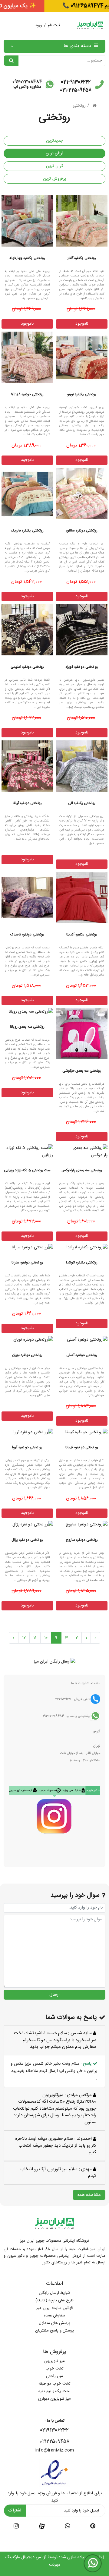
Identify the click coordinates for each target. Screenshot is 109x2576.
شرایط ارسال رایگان (55, 2293)
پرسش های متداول (55, 2323)
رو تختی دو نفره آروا (27, 1447)
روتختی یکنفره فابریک (27, 531)
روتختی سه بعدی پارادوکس (82, 1170)
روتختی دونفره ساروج (82, 1540)
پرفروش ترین (54, 179)
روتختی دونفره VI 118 (27, 394)
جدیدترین (54, 141)
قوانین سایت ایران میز (54, 2308)
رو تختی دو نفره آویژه (82, 667)
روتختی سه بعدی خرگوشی (82, 1071)
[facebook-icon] (42, 2527)
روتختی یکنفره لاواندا (82, 1263)
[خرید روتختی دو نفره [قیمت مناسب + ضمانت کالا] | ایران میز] (27, 357)
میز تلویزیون (54, 2361)
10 (46, 1638)
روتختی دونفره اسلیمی (27, 667)
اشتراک (15, 2511)
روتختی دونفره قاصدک (27, 935)
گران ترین (54, 166)
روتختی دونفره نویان (27, 1355)
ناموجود (82, 324)
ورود (39, 25)
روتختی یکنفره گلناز (82, 258)
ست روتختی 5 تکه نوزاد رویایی (27, 1170)
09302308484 (27, 82)
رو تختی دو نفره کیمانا (82, 1447)
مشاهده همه (89, 2195)
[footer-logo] (54, 2224)
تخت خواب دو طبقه (54, 2384)
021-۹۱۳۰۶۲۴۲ (76, 82)
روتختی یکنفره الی (82, 803)
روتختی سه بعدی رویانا (27, 1027)
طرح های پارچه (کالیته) (55, 2300)
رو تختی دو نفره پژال (27, 1540)
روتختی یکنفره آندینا (82, 935)
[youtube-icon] (67, 2527)
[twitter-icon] (93, 2527)
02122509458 (54, 2442)
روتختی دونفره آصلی (82, 1355)
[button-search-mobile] (11, 61)
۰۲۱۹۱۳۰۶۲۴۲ (54, 2430)
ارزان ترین (54, 153)
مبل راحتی (54, 2376)
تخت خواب (54, 2369)
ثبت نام (54, 25)
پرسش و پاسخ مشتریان (55, 2331)
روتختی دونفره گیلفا (27, 803)
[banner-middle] (55, 1662)
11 (35, 1638)
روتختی (79, 106)
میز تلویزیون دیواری (54, 2399)
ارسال (54, 1995)
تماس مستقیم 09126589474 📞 (54, 6)
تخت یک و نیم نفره (54, 2391)
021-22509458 (76, 90)
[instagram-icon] (16, 2527)
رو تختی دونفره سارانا (27, 1263)
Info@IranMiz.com (54, 2450)
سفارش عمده (54, 2316)
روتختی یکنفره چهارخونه (27, 258)
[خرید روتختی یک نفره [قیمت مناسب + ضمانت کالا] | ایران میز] (82, 221)
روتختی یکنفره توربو (82, 394)
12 (24, 1638)
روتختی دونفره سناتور (82, 531)
